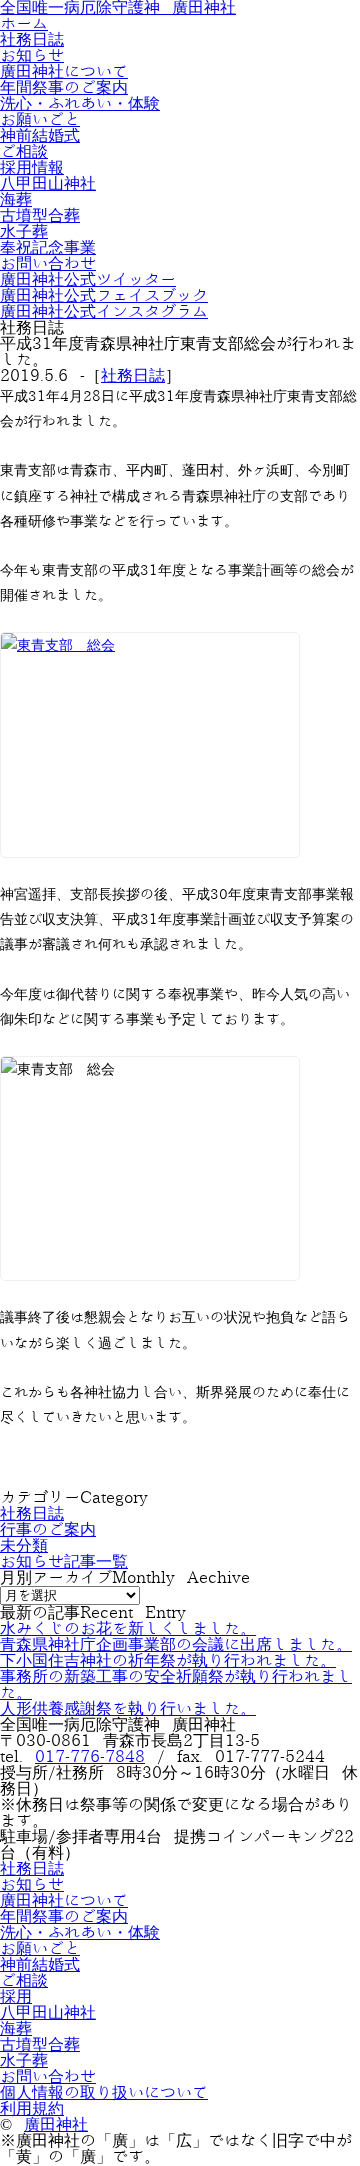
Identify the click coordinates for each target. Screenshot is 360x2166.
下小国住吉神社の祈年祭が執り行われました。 (168, 1661)
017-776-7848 (90, 1757)
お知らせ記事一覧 (64, 1562)
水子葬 (24, 2061)
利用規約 (32, 2109)
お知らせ (32, 1885)
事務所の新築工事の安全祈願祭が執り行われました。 (176, 1685)
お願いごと (40, 1949)
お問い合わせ (48, 2077)
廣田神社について (64, 1901)
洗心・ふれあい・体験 (80, 1933)
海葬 (16, 2029)
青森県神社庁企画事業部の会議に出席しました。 (176, 1645)
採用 (16, 1997)
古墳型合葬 (40, 2045)
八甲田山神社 (48, 2013)
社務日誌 (133, 376)
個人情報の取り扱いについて (104, 2093)
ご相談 (24, 1981)
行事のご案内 (48, 1530)
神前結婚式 (40, 1965)
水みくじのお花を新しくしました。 (128, 1629)
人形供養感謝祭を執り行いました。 (128, 1709)
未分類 (24, 1546)
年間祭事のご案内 (64, 1917)
